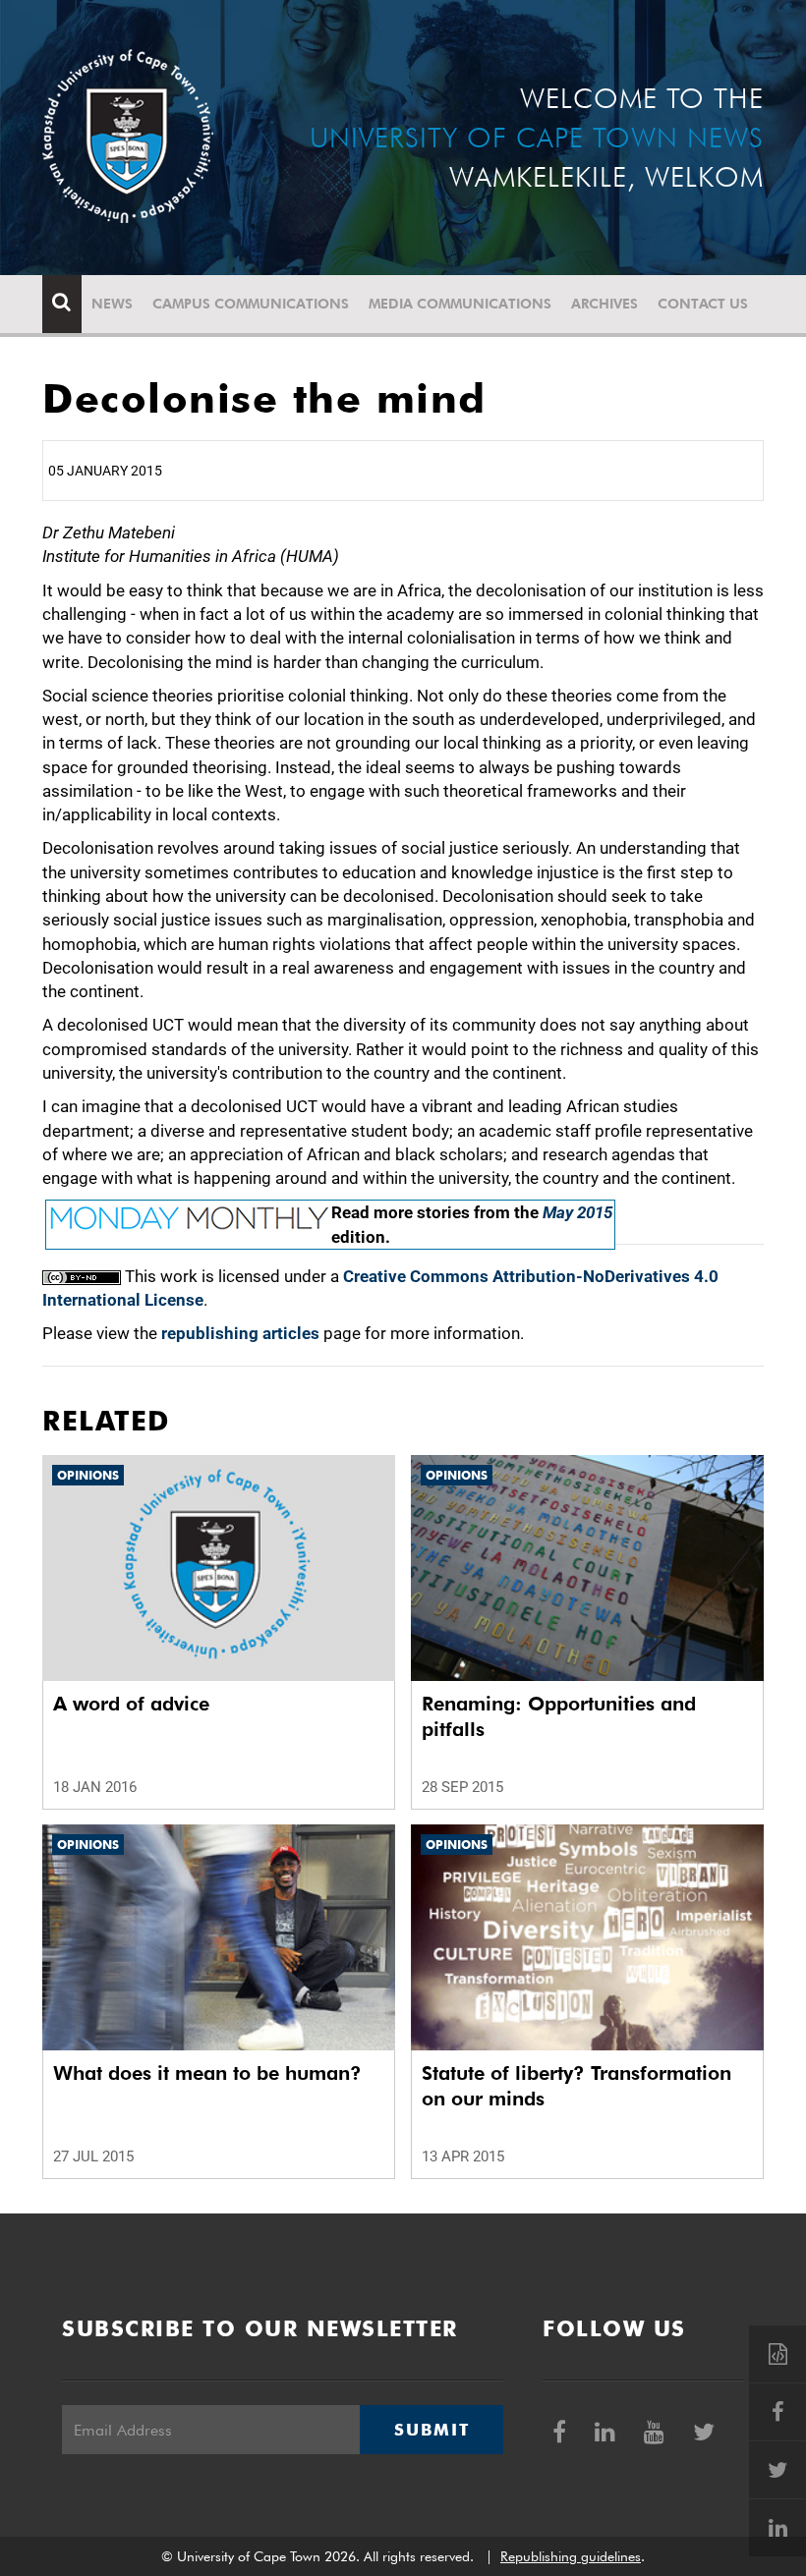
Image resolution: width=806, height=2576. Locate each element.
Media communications (460, 304)
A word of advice (131, 1704)
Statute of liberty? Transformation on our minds (576, 2086)
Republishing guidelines (571, 2556)
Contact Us (703, 304)
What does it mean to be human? (207, 2073)
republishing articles (240, 1333)
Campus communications (251, 304)
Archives (604, 304)
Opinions (88, 1475)
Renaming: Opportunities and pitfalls (559, 1716)
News (112, 304)
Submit (432, 2430)
